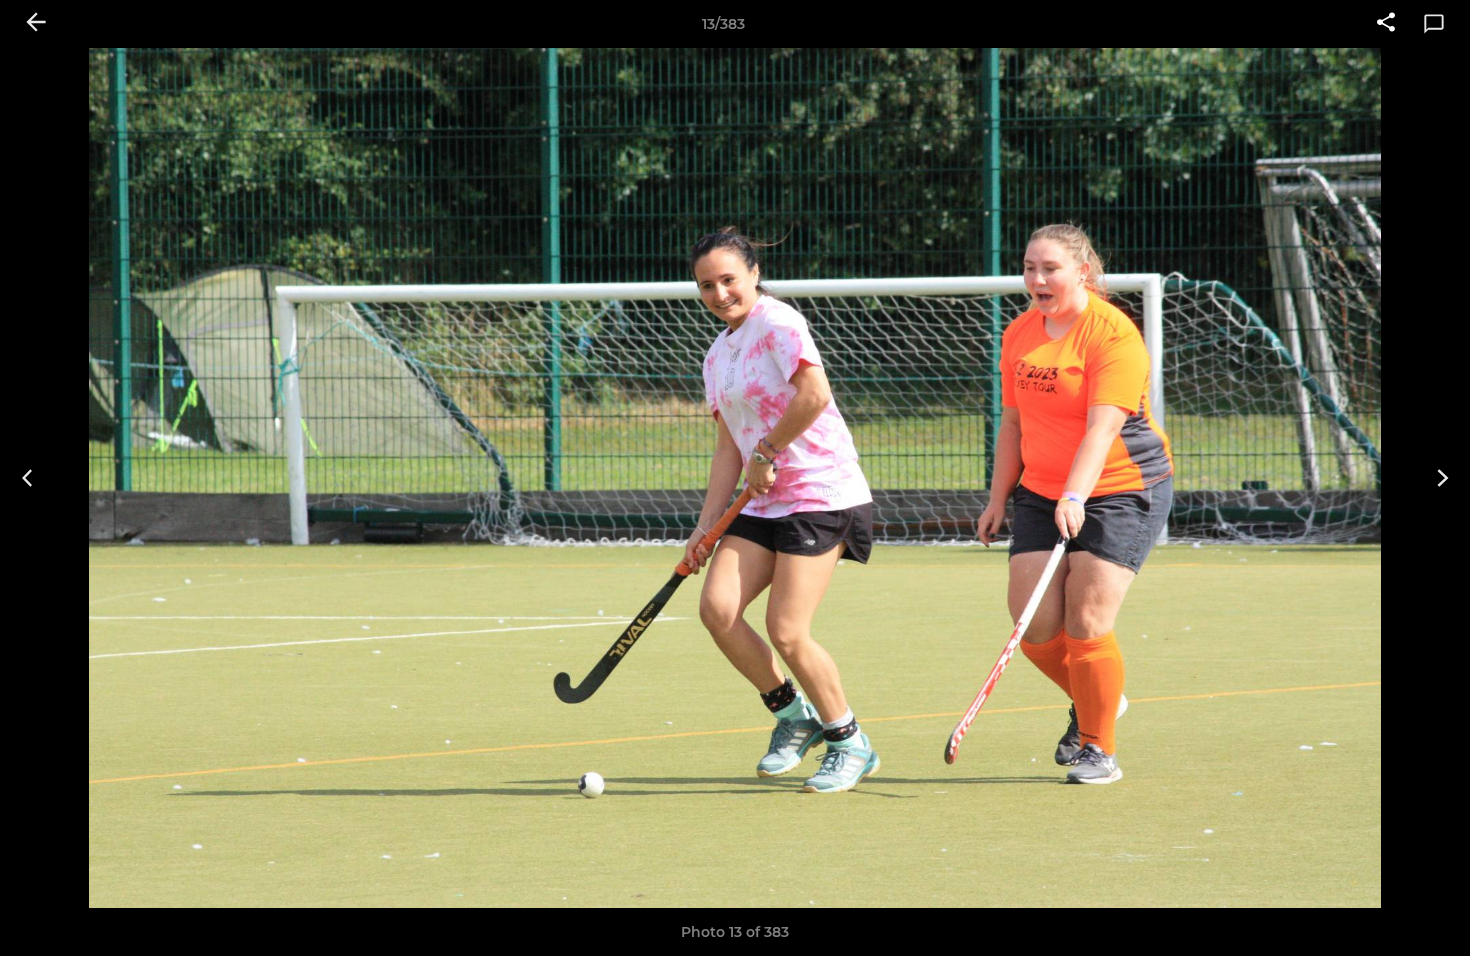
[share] (1386, 24)
